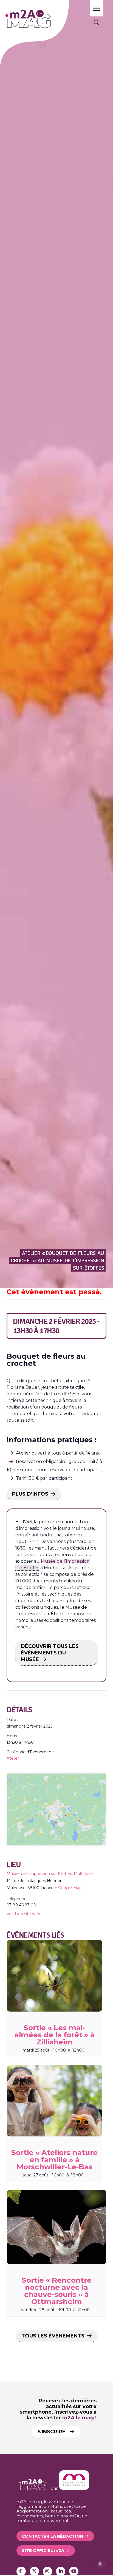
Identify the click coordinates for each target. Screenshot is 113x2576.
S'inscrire (52, 2432)
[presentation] (54, 1976)
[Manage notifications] (100, 2564)
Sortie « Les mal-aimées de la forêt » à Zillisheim (55, 2035)
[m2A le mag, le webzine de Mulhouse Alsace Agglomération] (74, 2488)
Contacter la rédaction (53, 2536)
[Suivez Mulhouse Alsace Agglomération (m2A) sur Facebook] (21, 2571)
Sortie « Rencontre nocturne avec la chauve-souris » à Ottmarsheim (57, 2291)
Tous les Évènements (53, 2336)
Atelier (13, 1758)
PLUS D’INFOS (30, 1494)
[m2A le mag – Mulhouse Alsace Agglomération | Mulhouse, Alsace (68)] (43, 19)
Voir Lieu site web (23, 1914)
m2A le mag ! (79, 2418)
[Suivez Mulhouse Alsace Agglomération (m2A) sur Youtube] (74, 2571)
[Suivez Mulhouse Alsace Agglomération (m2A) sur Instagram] (47, 2571)
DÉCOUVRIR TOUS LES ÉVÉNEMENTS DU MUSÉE (50, 1653)
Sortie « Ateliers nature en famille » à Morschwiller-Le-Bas (54, 2160)
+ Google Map (68, 1888)
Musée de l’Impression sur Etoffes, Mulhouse (50, 1874)
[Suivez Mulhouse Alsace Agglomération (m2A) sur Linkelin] (61, 2571)
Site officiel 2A (43, 2550)
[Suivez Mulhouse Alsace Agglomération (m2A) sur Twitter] (34, 2571)
